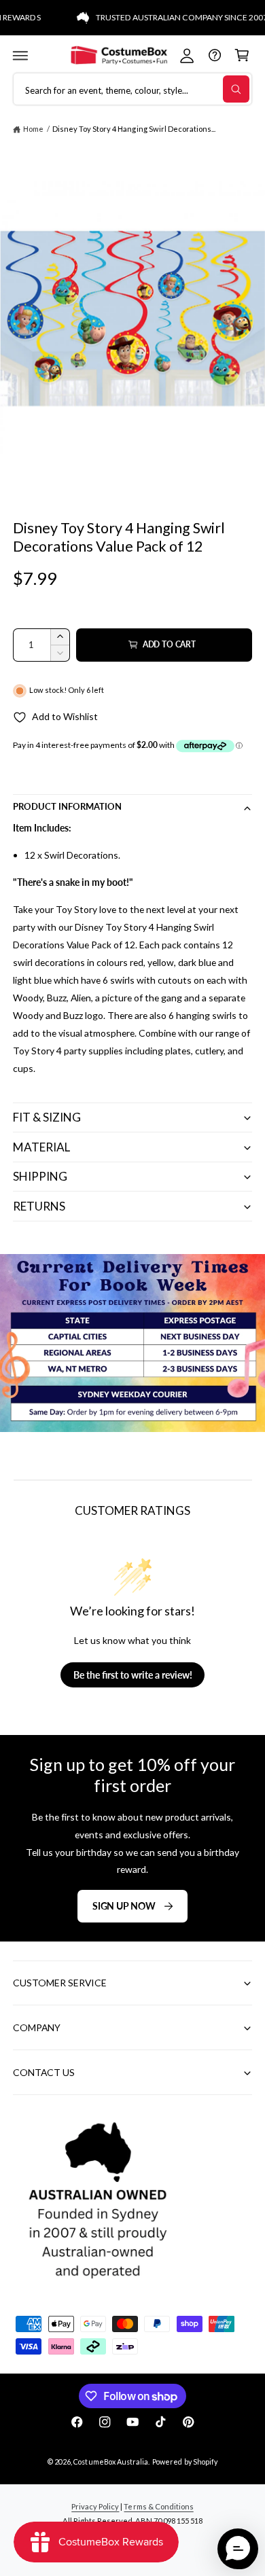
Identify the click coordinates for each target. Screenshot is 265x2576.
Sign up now (124, 1906)
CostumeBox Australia (110, 2462)
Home (33, 129)
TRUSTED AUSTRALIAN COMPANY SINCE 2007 (168, 17)
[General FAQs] (214, 55)
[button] (20, 55)
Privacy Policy (95, 2506)
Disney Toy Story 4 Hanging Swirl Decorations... (134, 129)
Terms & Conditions (158, 2506)
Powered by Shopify (184, 2462)
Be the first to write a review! (133, 1675)
